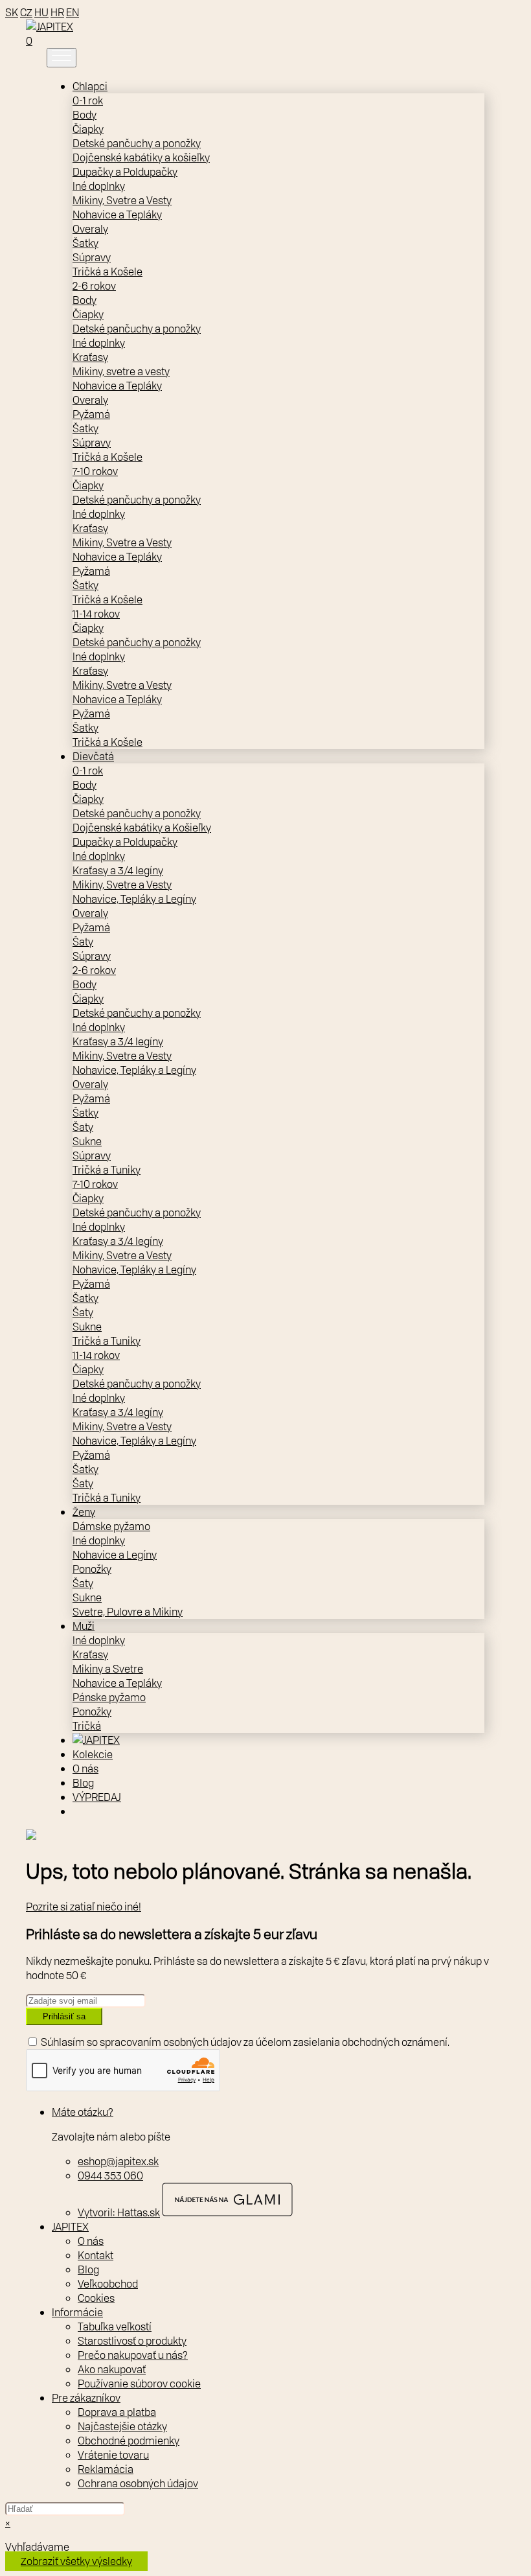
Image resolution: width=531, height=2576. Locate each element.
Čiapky (88, 129)
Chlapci (90, 86)
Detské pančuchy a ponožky (137, 143)
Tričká (87, 1726)
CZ (26, 12)
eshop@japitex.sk (118, 2161)
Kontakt (96, 2255)
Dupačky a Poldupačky (125, 172)
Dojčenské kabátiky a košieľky (141, 157)
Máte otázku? (83, 2112)
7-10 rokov (95, 471)
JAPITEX (70, 2227)
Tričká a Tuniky (107, 1170)
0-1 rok (88, 100)
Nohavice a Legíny (115, 1555)
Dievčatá (93, 756)
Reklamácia (106, 2469)
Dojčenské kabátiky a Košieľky (142, 828)
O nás (85, 1769)
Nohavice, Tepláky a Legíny (134, 899)
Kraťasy (90, 357)
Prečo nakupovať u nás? (133, 2355)
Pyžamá (91, 414)
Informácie (77, 2312)
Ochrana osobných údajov (138, 2483)
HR (57, 12)
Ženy (84, 1512)
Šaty (83, 942)
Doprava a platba (117, 2412)
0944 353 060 (110, 2176)
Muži (84, 1626)
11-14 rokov (96, 614)
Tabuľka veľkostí (115, 2327)
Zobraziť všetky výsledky (76, 2561)
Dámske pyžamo (111, 1526)
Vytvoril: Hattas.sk (119, 2212)
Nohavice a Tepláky (117, 215)
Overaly (90, 229)
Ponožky (92, 1569)
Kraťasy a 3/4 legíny (118, 870)
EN (73, 12)
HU (41, 12)
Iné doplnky (99, 186)
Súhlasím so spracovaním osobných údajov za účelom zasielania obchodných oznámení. (245, 2042)
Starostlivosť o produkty (132, 2341)
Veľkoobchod (108, 2284)
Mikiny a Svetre (108, 1669)
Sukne (87, 1141)
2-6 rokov (94, 286)
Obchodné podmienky (129, 2441)
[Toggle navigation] (62, 58)
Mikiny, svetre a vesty (121, 371)
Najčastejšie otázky (122, 2426)
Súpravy (92, 257)
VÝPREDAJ (97, 1797)
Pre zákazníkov (86, 2398)
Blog (83, 1783)
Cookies (96, 2298)
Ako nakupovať (112, 2369)
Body (85, 115)
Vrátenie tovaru (113, 2455)
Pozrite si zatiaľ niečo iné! (84, 1907)
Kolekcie (93, 1754)
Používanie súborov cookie (139, 2384)
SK (12, 12)
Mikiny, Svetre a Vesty (122, 200)
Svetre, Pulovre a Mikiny (128, 1612)
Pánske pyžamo (109, 1697)
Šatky (85, 243)
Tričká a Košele (107, 272)
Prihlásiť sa (64, 2016)
